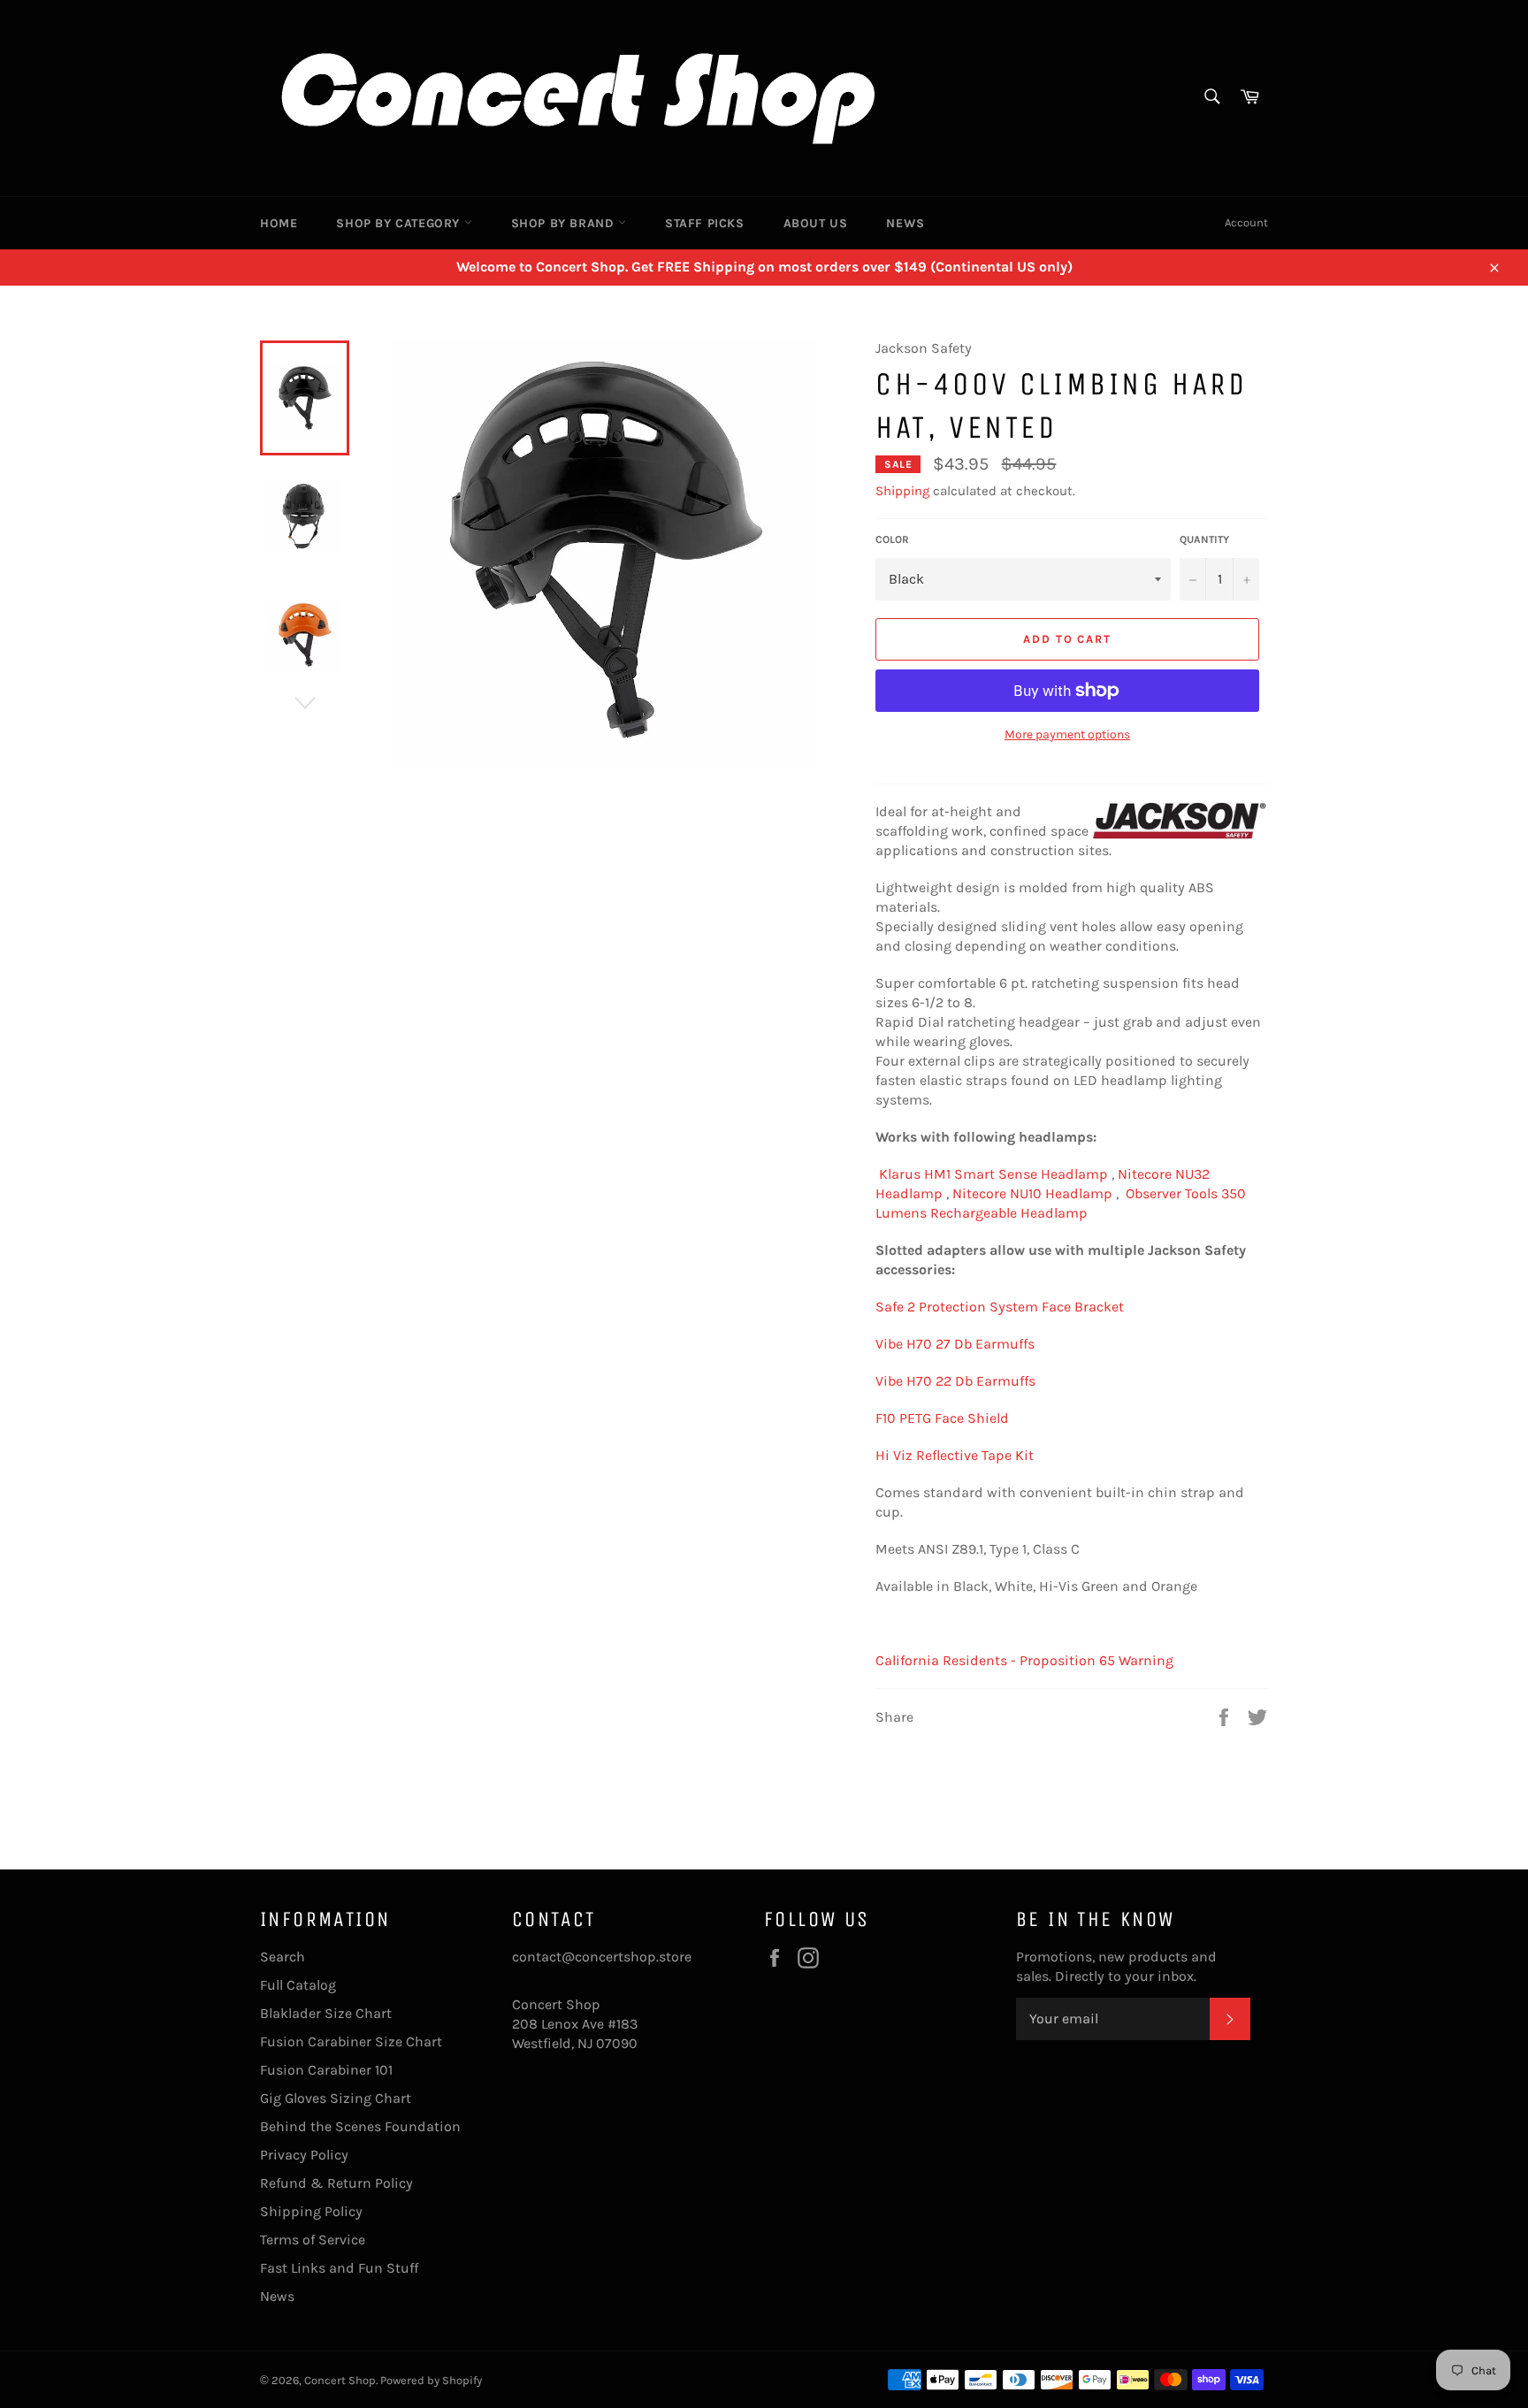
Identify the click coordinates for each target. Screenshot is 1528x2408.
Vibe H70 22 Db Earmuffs (955, 1381)
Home (279, 223)
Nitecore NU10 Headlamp (1032, 1193)
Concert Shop (340, 2380)
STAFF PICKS (705, 223)
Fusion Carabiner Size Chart (351, 2041)
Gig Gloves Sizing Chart (336, 2098)
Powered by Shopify (431, 2380)
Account (1246, 222)
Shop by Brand (565, 223)
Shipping (902, 491)
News (905, 223)
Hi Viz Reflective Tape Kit (955, 1455)
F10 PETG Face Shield (942, 1418)
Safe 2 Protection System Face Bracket (1000, 1307)
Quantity (1204, 539)
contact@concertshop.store (602, 1957)
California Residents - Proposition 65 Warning (1024, 1660)
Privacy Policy (304, 2155)
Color (892, 539)
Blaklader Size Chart (326, 2013)
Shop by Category (400, 223)
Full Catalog (298, 1985)
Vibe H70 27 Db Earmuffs (955, 1344)
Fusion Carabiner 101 (326, 2070)
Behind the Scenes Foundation (360, 2126)
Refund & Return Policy (336, 2183)
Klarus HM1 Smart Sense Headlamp (993, 1174)
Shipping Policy (311, 2211)
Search (283, 1957)
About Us (816, 223)
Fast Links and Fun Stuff (339, 2268)
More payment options (1067, 734)
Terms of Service (313, 2240)
